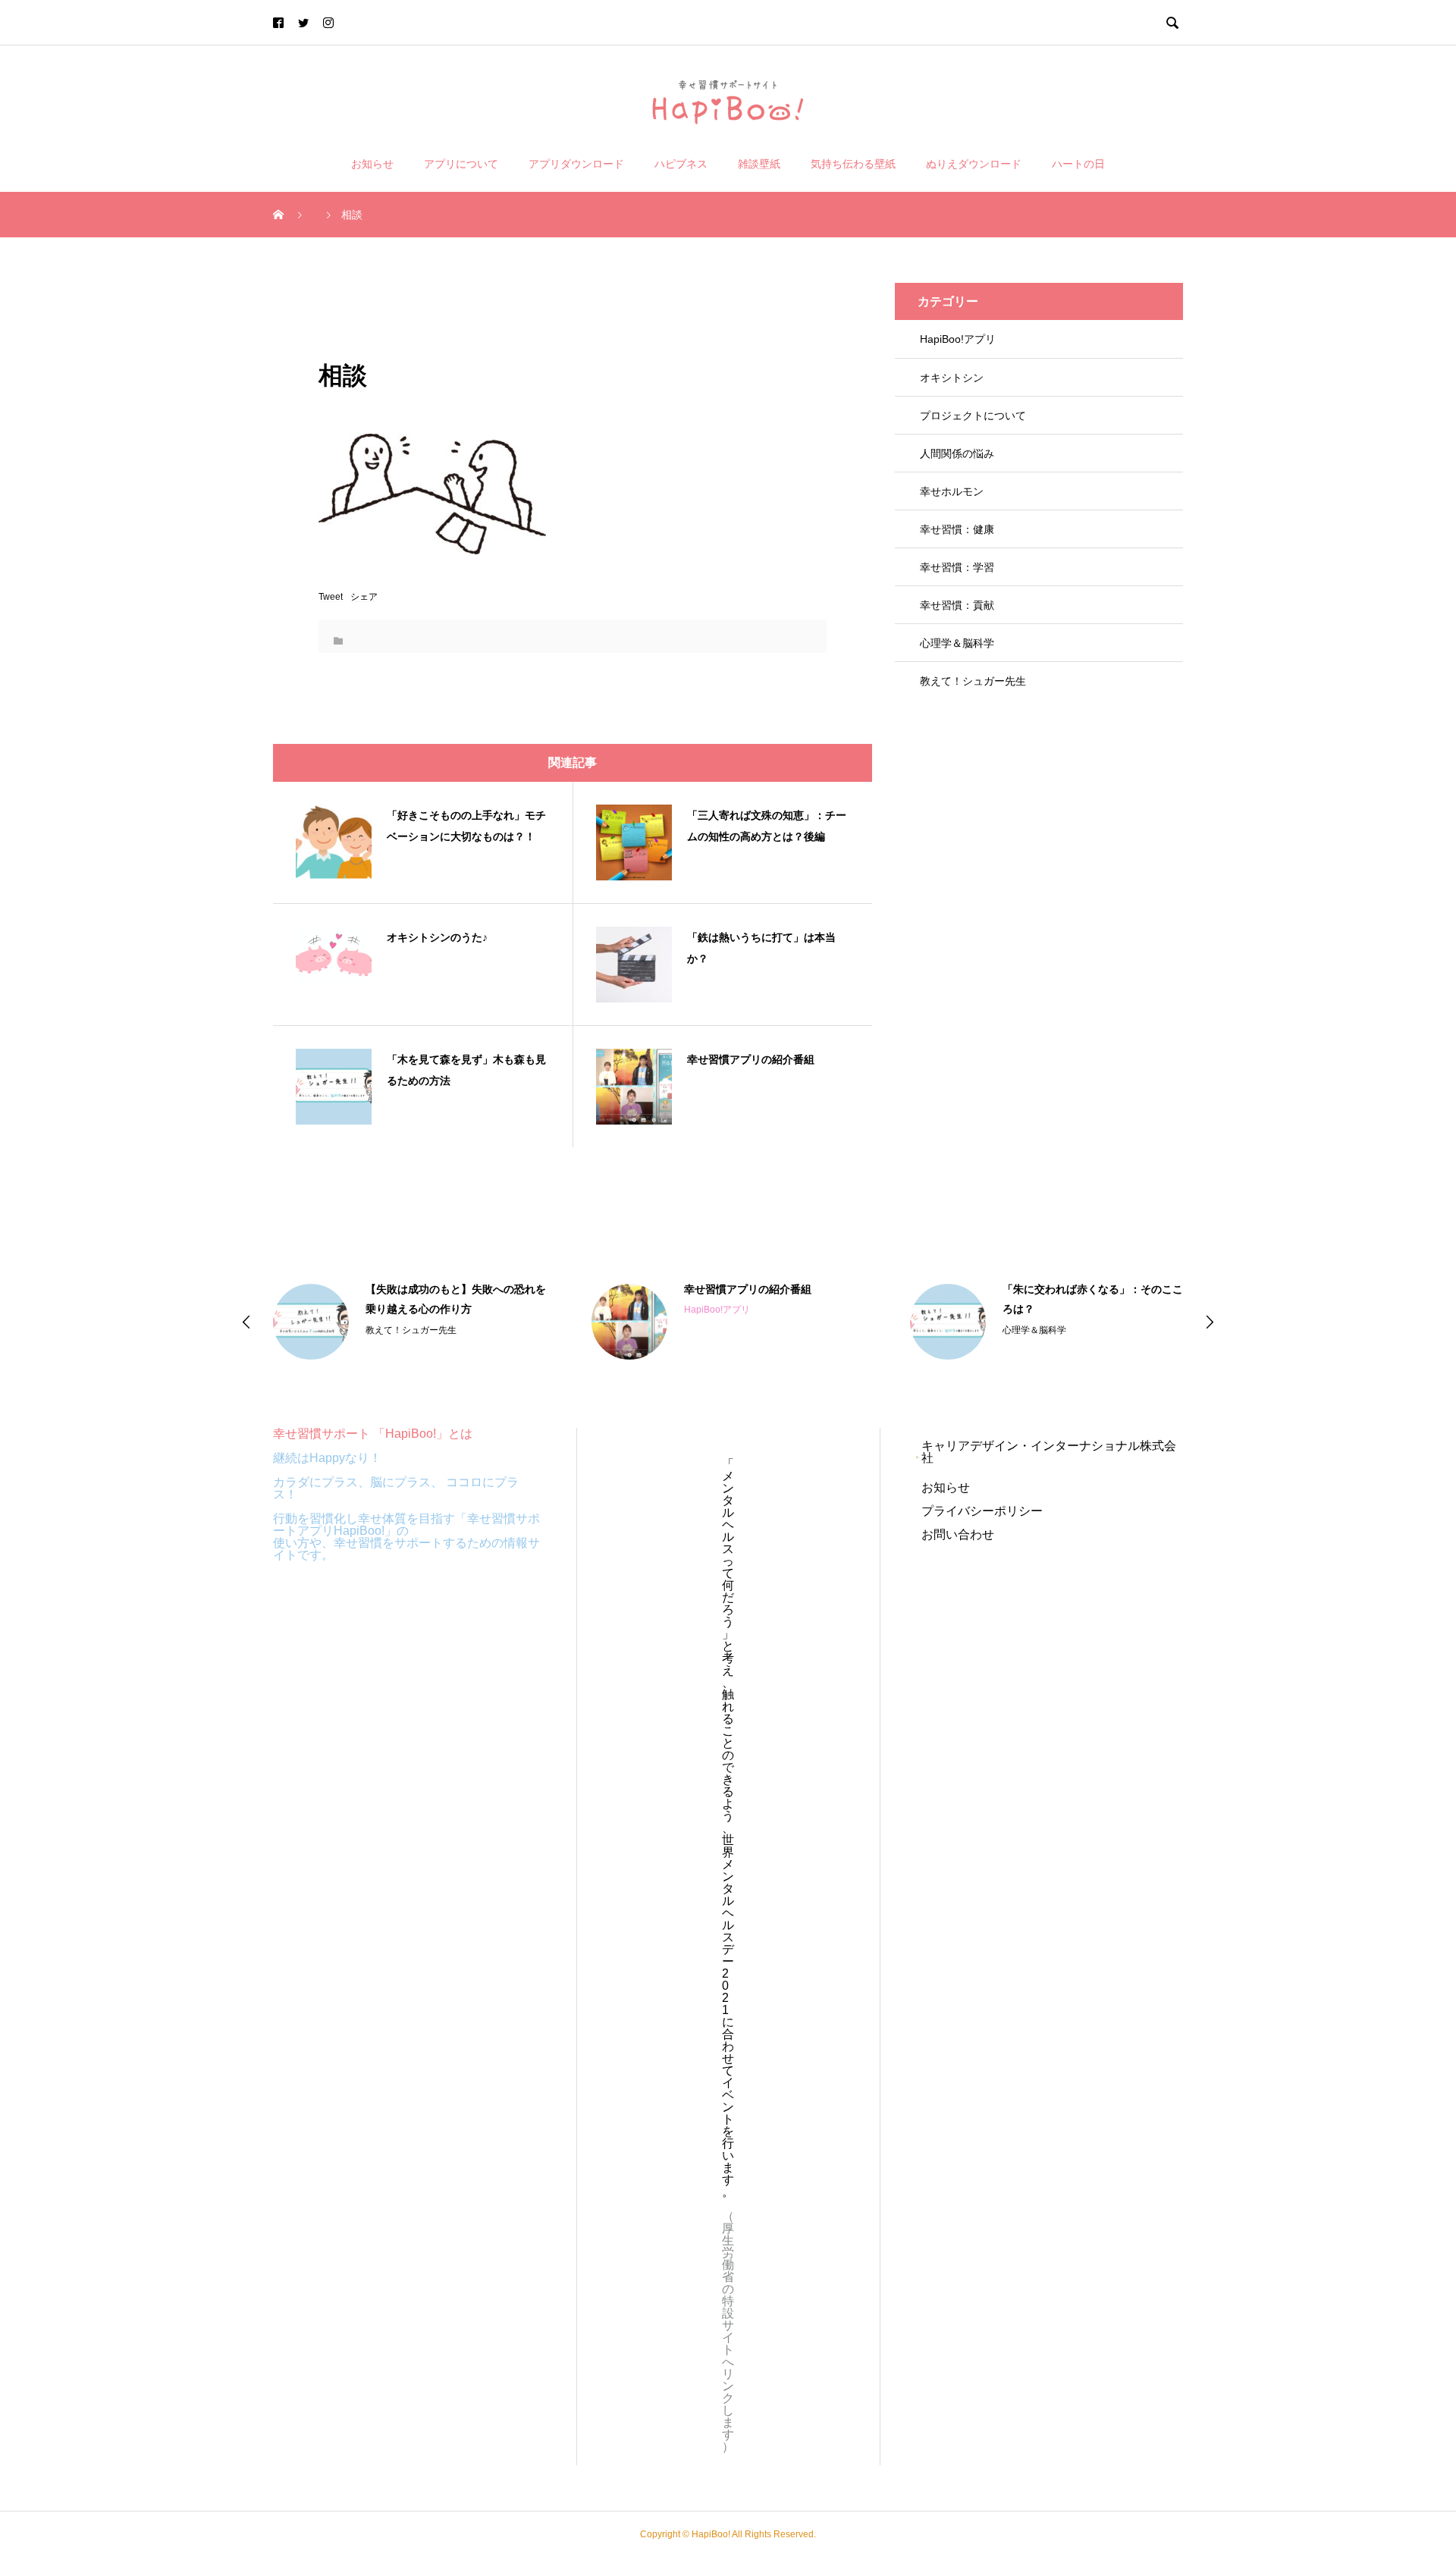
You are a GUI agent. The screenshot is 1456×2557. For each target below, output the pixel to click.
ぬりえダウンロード (974, 164)
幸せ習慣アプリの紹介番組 (748, 1289)
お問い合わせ (958, 1534)
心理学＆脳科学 (957, 643)
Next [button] (1210, 1322)
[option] (409, 1322)
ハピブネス (681, 164)
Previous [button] (246, 1322)
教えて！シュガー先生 (973, 681)
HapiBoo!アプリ (958, 339)
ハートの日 (1078, 164)
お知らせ (372, 164)
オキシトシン (952, 378)
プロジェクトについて (973, 416)
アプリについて (461, 164)
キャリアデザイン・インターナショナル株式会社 (1049, 1452)
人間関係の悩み (957, 453)
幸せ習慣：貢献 (957, 605)
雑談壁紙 (759, 164)
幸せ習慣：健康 (957, 529)
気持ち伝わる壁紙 (853, 164)
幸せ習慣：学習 (957, 567)
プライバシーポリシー (982, 1511)
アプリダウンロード (576, 164)
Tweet (331, 597)
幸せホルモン (952, 491)
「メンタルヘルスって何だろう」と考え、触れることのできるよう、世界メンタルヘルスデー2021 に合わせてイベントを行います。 (728, 1828)
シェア (364, 597)
